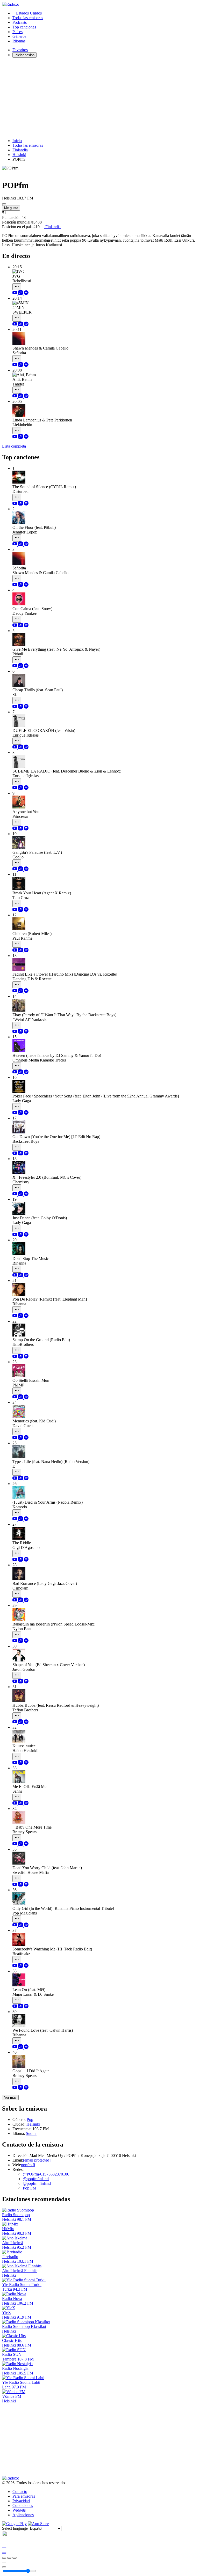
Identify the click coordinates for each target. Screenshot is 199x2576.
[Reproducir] (9, 2558)
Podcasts (20, 22)
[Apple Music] (21, 294)
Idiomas (19, 41)
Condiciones (23, 2506)
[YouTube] (15, 294)
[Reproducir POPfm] (4, 204)
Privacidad (21, 2501)
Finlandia (20, 150)
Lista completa (14, 446)
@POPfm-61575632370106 (46, 2174)
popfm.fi (28, 2165)
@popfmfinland (36, 2179)
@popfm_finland (37, 2183)
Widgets (19, 2510)
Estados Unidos (29, 13)
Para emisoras (24, 2496)
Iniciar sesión (24, 55)
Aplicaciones (23, 2515)
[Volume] (4, 2567)
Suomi (31, 2133)
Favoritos (20, 50)
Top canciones (24, 27)
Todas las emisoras (28, 18)
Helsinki (19, 155)
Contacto (20, 2492)
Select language (15, 2528)
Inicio (17, 141)
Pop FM (30, 2188)
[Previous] (4, 2558)
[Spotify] (26, 294)
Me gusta (11, 208)
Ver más (10, 2098)
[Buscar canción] (17, 287)
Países (17, 32)
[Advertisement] (99, 98)
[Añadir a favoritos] (4, 2563)
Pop (30, 2120)
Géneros (19, 36)
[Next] (15, 2558)
